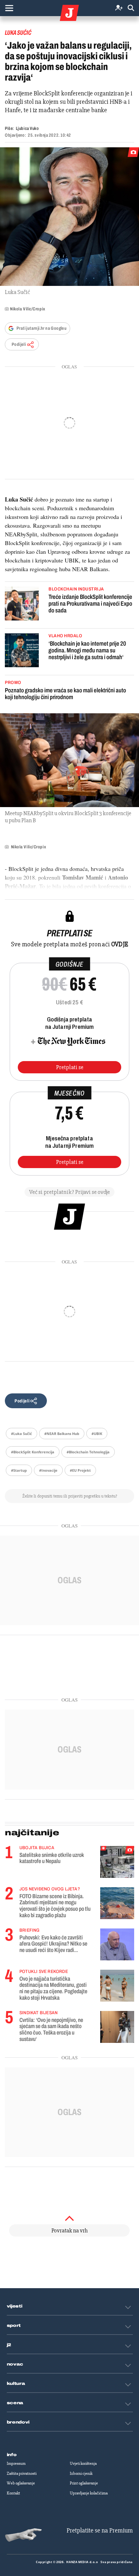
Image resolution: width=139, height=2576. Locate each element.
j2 (9, 2345)
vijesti (15, 2306)
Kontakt (13, 2493)
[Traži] (131, 8)
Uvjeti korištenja (83, 2464)
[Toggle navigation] (9, 8)
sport (14, 2326)
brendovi (18, 2422)
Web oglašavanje (21, 2483)
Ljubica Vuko (27, 128)
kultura (16, 2384)
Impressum (16, 2464)
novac (15, 2364)
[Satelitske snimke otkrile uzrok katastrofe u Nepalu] (117, 1862)
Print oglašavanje (84, 2483)
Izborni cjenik (81, 2474)
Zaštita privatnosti (22, 2474)
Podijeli (19, 344)
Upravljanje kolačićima (89, 2493)
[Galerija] (69, 217)
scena (15, 2403)
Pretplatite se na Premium (100, 2530)
